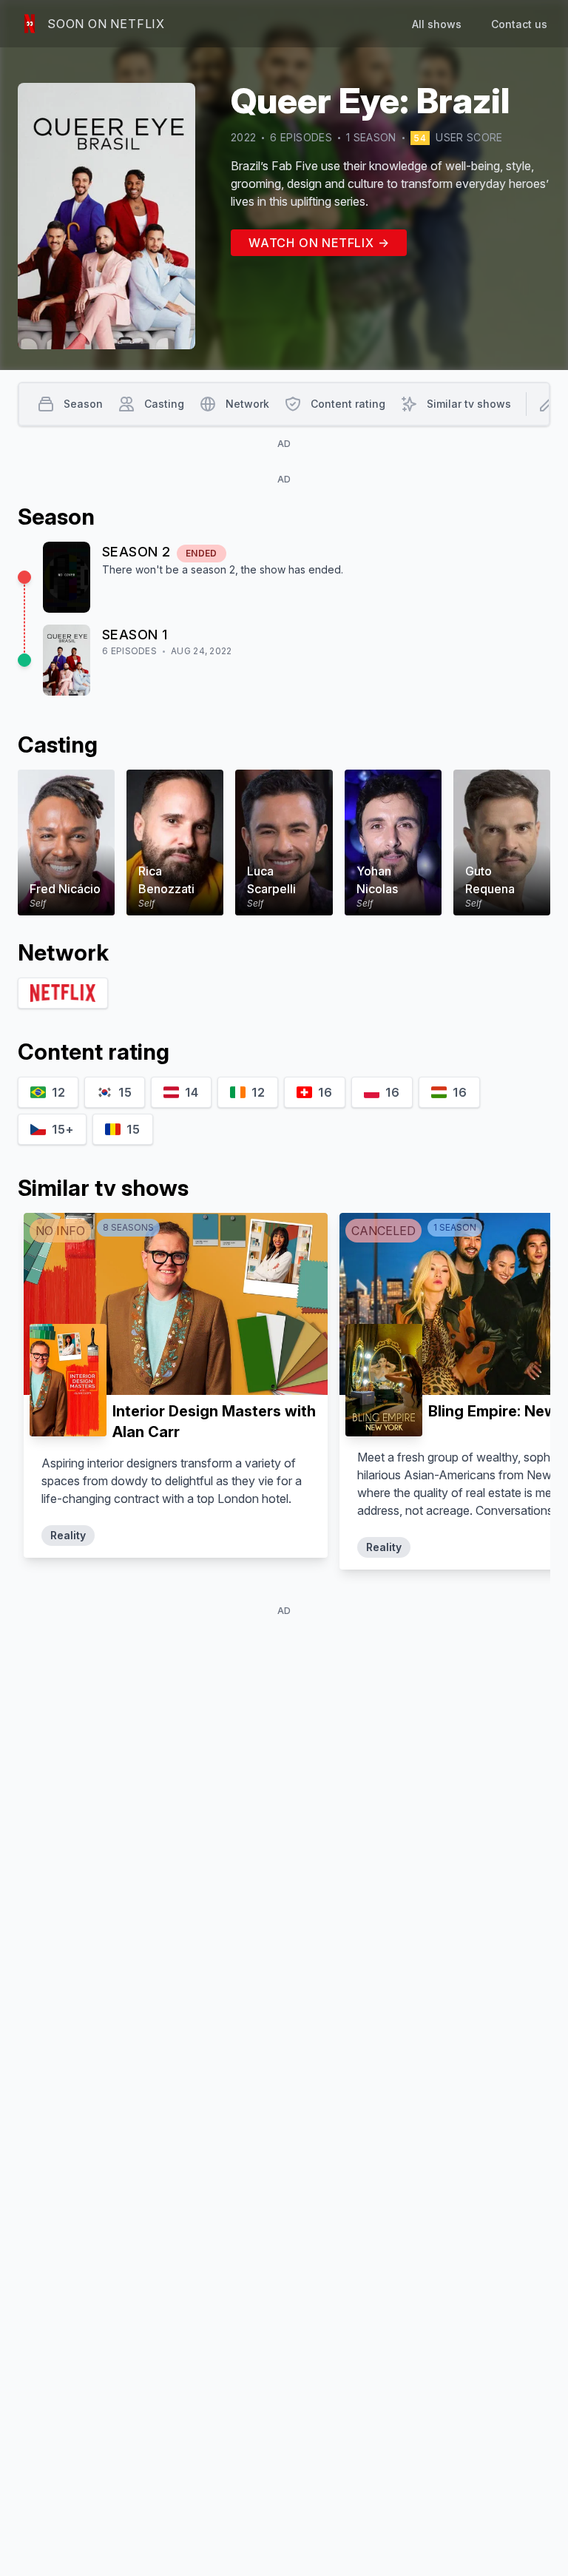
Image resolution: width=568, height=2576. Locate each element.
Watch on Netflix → (319, 243)
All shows (437, 24)
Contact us (519, 24)
